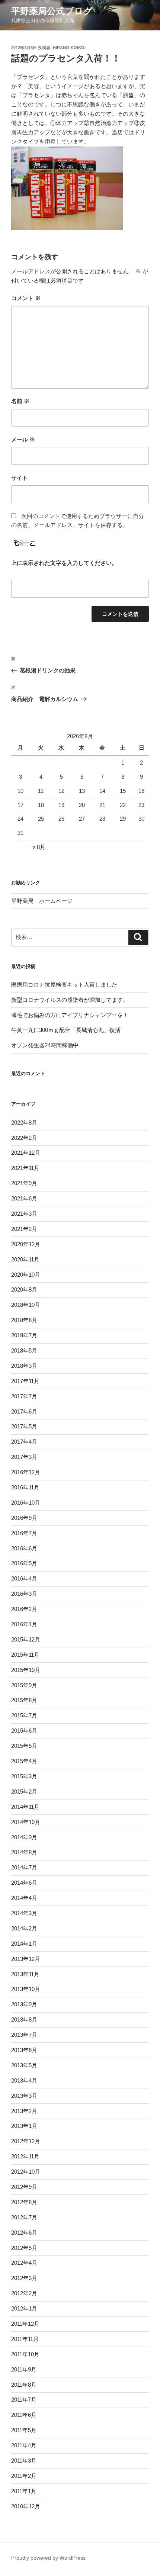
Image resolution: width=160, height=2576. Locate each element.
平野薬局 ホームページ (42, 901)
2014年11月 (25, 1807)
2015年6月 (24, 1731)
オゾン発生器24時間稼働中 (45, 1045)
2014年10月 (26, 1822)
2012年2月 (24, 2293)
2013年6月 (24, 2050)
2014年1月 (24, 1944)
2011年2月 (24, 2476)
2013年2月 (24, 2111)
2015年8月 (24, 1700)
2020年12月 (26, 1244)
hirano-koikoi (69, 48)
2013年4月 (24, 2080)
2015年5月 (24, 1746)
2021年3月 (24, 1214)
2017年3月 (24, 1457)
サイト (20, 478)
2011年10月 (25, 2354)
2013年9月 (24, 2004)
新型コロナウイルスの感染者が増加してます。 (70, 1000)
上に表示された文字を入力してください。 (64, 563)
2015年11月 (25, 1655)
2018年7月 (24, 1335)
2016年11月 (25, 1487)
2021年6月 (24, 1198)
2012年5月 (24, 2248)
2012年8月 (24, 2202)
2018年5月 (24, 1350)
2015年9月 (24, 1685)
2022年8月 (24, 1123)
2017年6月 (24, 1411)
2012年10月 (26, 2172)
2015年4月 (24, 1761)
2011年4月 (24, 2445)
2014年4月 (24, 1898)
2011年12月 (25, 2324)
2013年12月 (26, 1959)
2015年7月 (24, 1715)
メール (23, 439)
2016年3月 (24, 1594)
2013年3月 (24, 2096)
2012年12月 (26, 2141)
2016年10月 (26, 1503)
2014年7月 (24, 1867)
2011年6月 (24, 2415)
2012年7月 (24, 2217)
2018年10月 (26, 1305)
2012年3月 (24, 2278)
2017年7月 (24, 1396)
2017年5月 (24, 1426)
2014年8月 (24, 1852)
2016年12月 (26, 1472)
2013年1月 (24, 2126)
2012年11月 (25, 2156)
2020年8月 (24, 1289)
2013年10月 (26, 1989)
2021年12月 (26, 1153)
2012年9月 (24, 2187)
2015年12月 (26, 1639)
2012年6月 (24, 2233)
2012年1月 (24, 2308)
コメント (26, 298)
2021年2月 (24, 1229)
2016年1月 (24, 1624)
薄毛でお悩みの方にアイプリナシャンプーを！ (70, 1015)
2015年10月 (26, 1670)
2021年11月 (25, 1168)
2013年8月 (24, 2019)
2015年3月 (24, 1776)
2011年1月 (24, 2491)
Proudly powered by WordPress (48, 2558)
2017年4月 (24, 1442)
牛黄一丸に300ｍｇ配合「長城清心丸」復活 (66, 1030)
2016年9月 (24, 1518)
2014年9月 (24, 1837)
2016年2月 (24, 1609)
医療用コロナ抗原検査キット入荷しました (64, 985)
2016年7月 (24, 1533)
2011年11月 (25, 2339)
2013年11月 (25, 1974)
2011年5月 (24, 2430)
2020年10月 (26, 1275)
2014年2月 (24, 1928)
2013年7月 (24, 2035)
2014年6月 (24, 1883)
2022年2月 (24, 1138)
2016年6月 (24, 1548)
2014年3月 (24, 1913)
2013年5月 (24, 2065)
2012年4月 (24, 2263)
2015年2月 (24, 1792)
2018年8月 (24, 1320)
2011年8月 (24, 2385)
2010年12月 (26, 2506)
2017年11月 (25, 1381)
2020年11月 (25, 1259)
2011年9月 (24, 2369)
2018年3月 (24, 1366)
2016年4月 (24, 1578)
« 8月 (39, 847)
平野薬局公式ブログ (52, 11)
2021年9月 (24, 1183)
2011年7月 (24, 2400)
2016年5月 (24, 1563)
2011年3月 (24, 2461)
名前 (20, 401)
